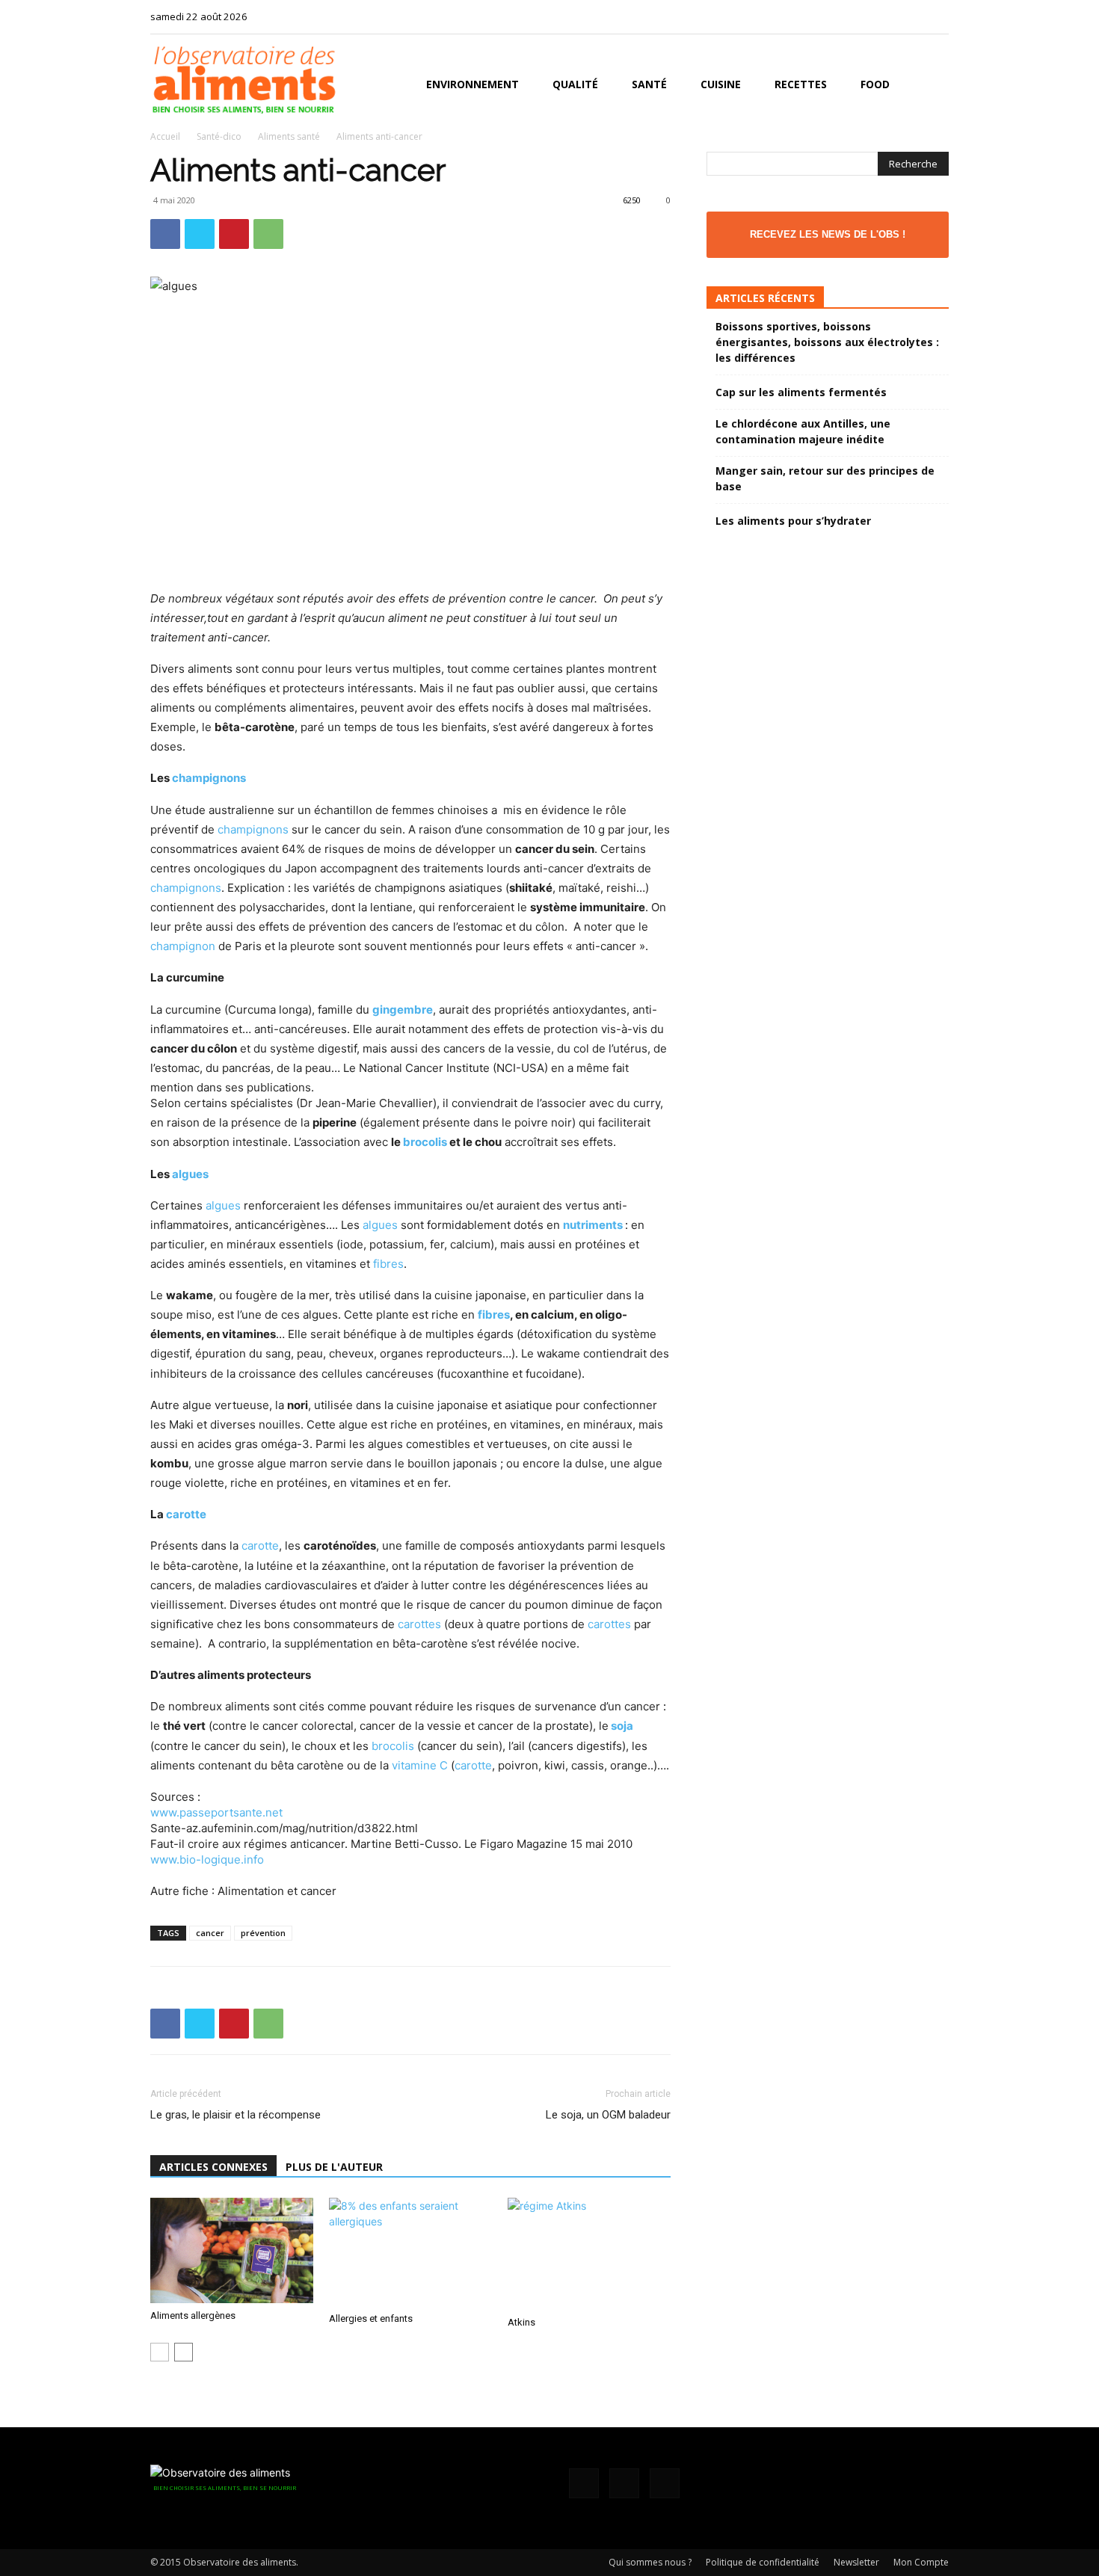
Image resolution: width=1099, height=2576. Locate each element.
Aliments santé (289, 136)
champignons (209, 778)
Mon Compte (921, 2562)
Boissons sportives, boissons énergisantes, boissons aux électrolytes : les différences (827, 342)
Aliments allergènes (193, 2315)
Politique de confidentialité (763, 2562)
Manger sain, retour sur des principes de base (825, 478)
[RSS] (913, 16)
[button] (931, 86)
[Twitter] (938, 16)
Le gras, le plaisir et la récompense (235, 2115)
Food (875, 84)
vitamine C (420, 1765)
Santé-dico (219, 136)
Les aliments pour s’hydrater (793, 521)
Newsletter (856, 2562)
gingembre (403, 1010)
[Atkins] (589, 2254)
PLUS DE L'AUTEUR (334, 2167)
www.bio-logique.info (207, 1859)
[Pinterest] (234, 234)
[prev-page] (160, 2352)
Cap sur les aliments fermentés (801, 392)
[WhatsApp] (268, 234)
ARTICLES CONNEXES (213, 2167)
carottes (419, 1624)
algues (190, 1174)
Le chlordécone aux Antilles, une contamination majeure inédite (803, 431)
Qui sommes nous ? (650, 2562)
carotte (186, 1514)
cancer (210, 1933)
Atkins (521, 2322)
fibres (388, 1264)
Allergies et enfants (371, 2318)
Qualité (575, 84)
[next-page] (184, 2352)
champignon (183, 946)
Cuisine (721, 84)
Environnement (472, 84)
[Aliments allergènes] (232, 2250)
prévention (263, 1933)
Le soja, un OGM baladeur (608, 2115)
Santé (649, 84)
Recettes (801, 84)
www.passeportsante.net (216, 1812)
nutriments (593, 1225)
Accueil (165, 136)
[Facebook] (888, 16)
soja (622, 1726)
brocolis (425, 1142)
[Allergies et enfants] (410, 2252)
